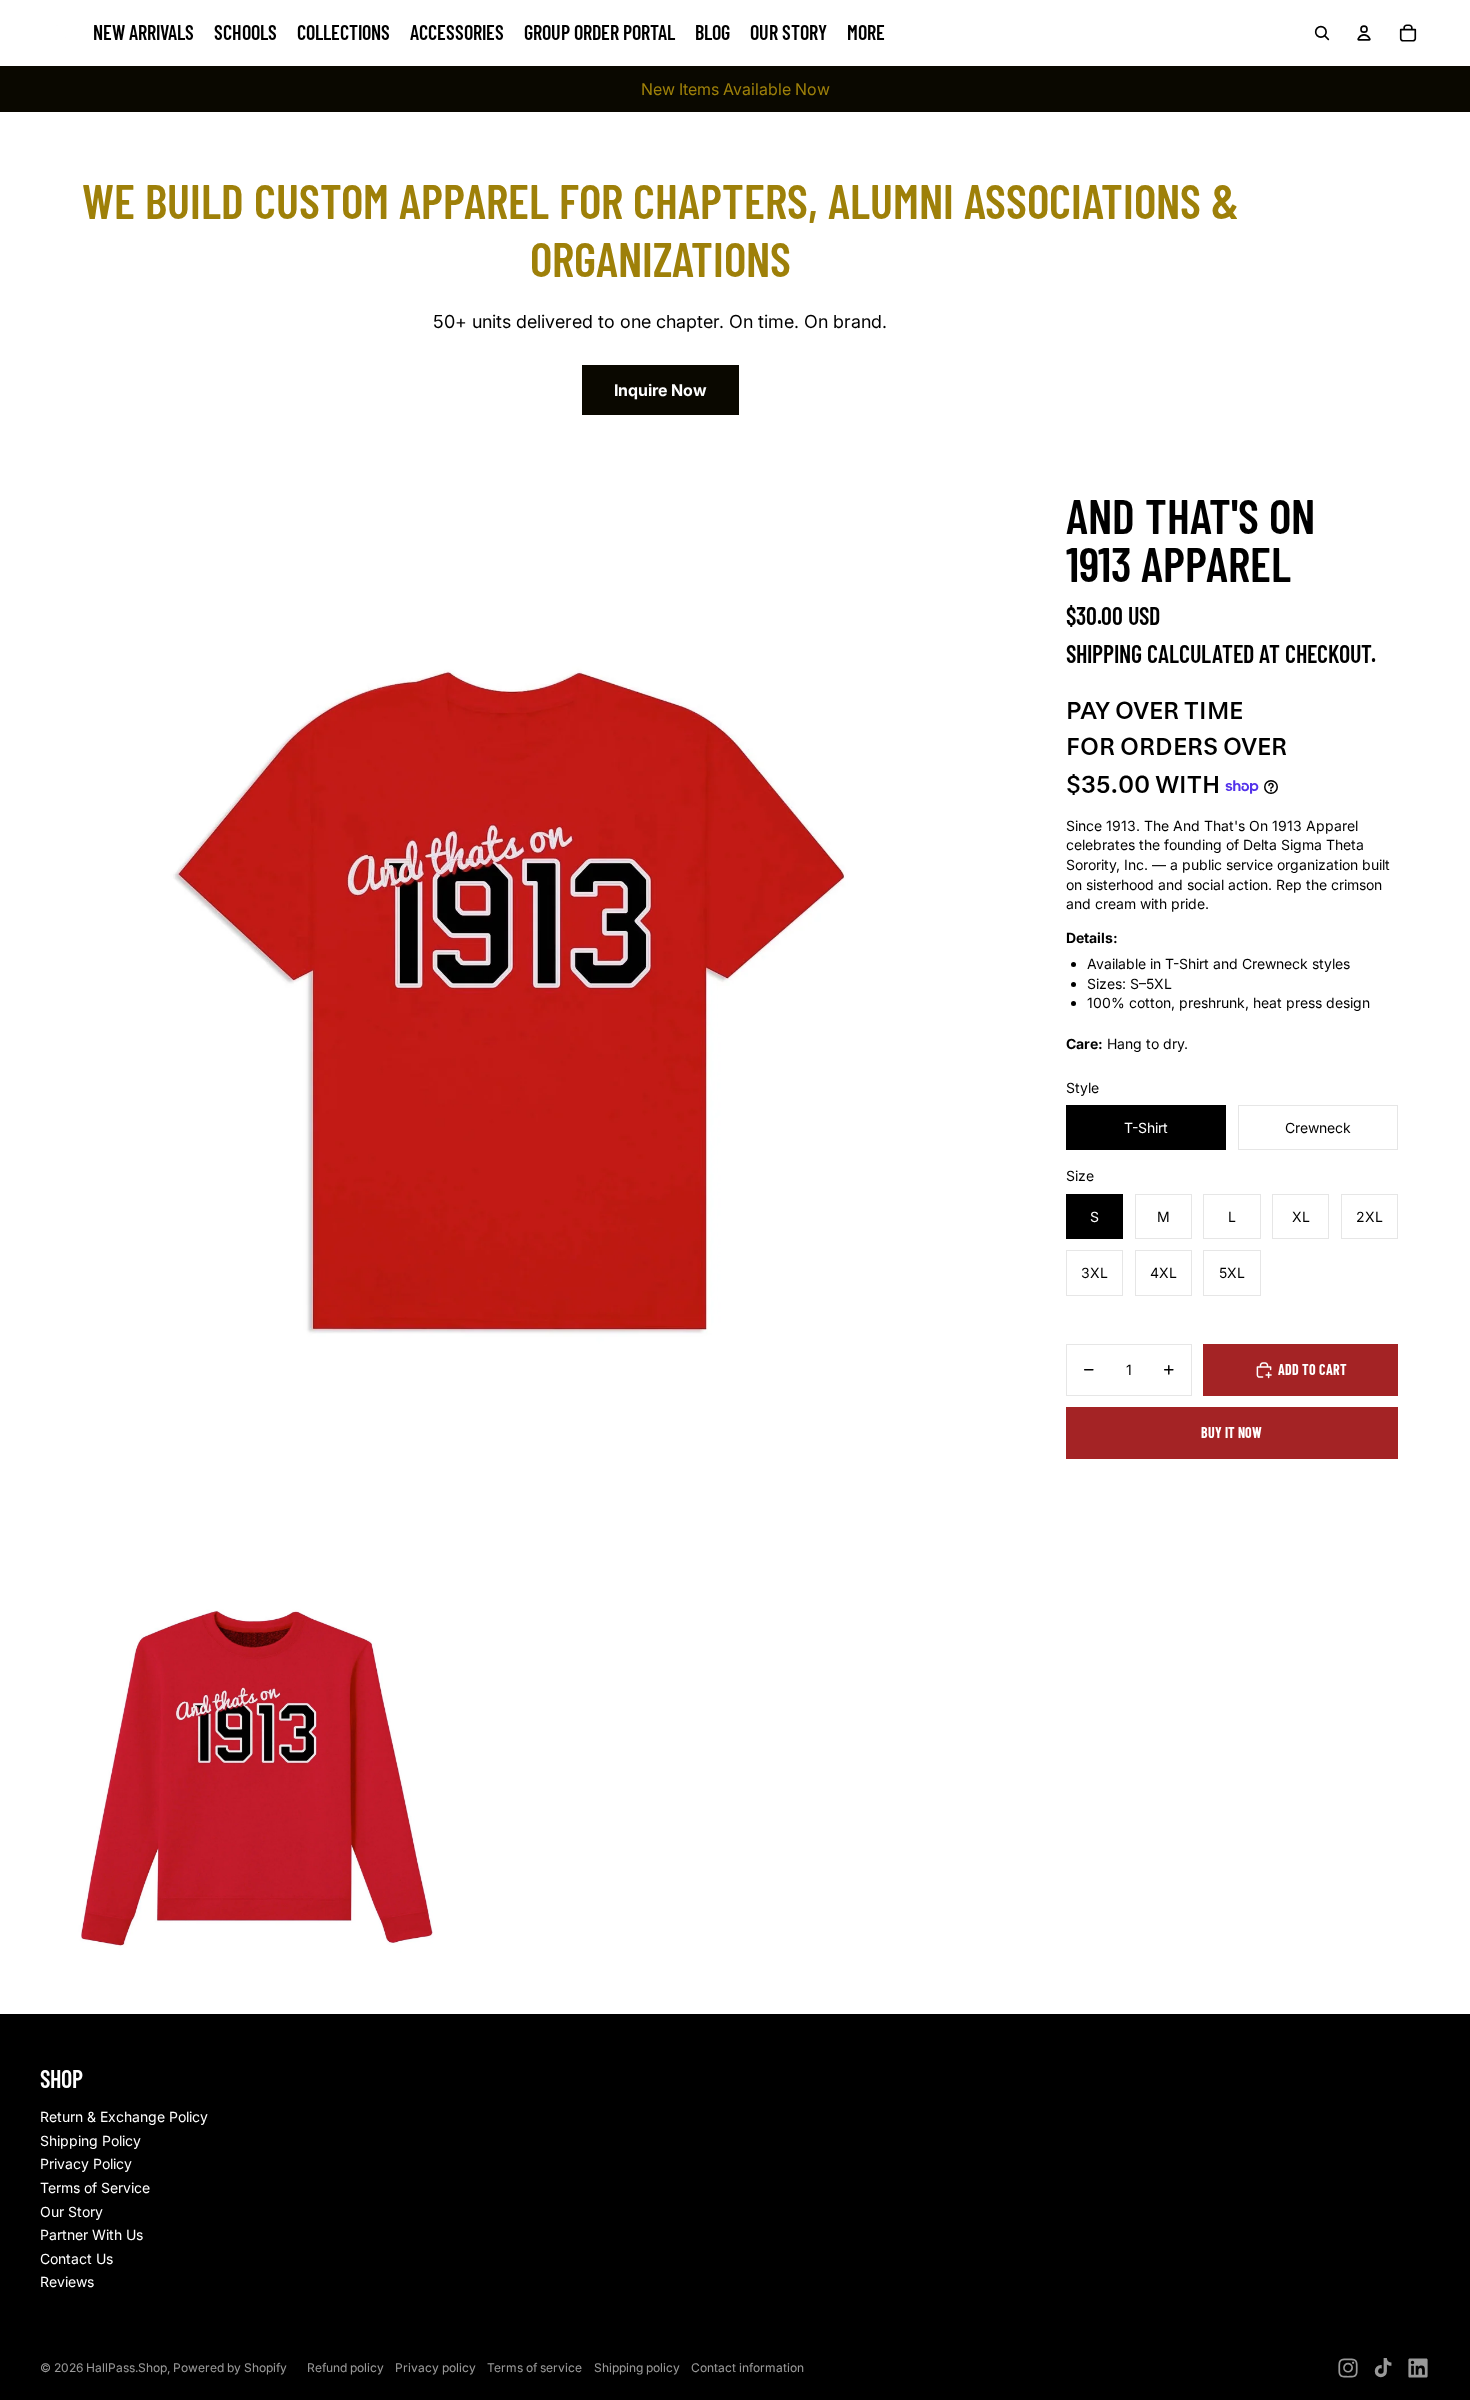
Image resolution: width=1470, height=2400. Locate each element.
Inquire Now (660, 390)
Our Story (71, 2211)
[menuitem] (866, 33)
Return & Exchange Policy (124, 2116)
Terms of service (534, 2367)
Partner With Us (91, 2234)
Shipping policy (637, 2367)
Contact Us (76, 2258)
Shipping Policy (90, 2140)
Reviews (67, 2281)
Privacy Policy (86, 2163)
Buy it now (1231, 1432)
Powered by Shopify (230, 2367)
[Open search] (1322, 33)
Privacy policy (435, 2367)
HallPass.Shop (126, 2367)
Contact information (747, 2367)
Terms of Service (95, 2187)
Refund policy (345, 2367)
